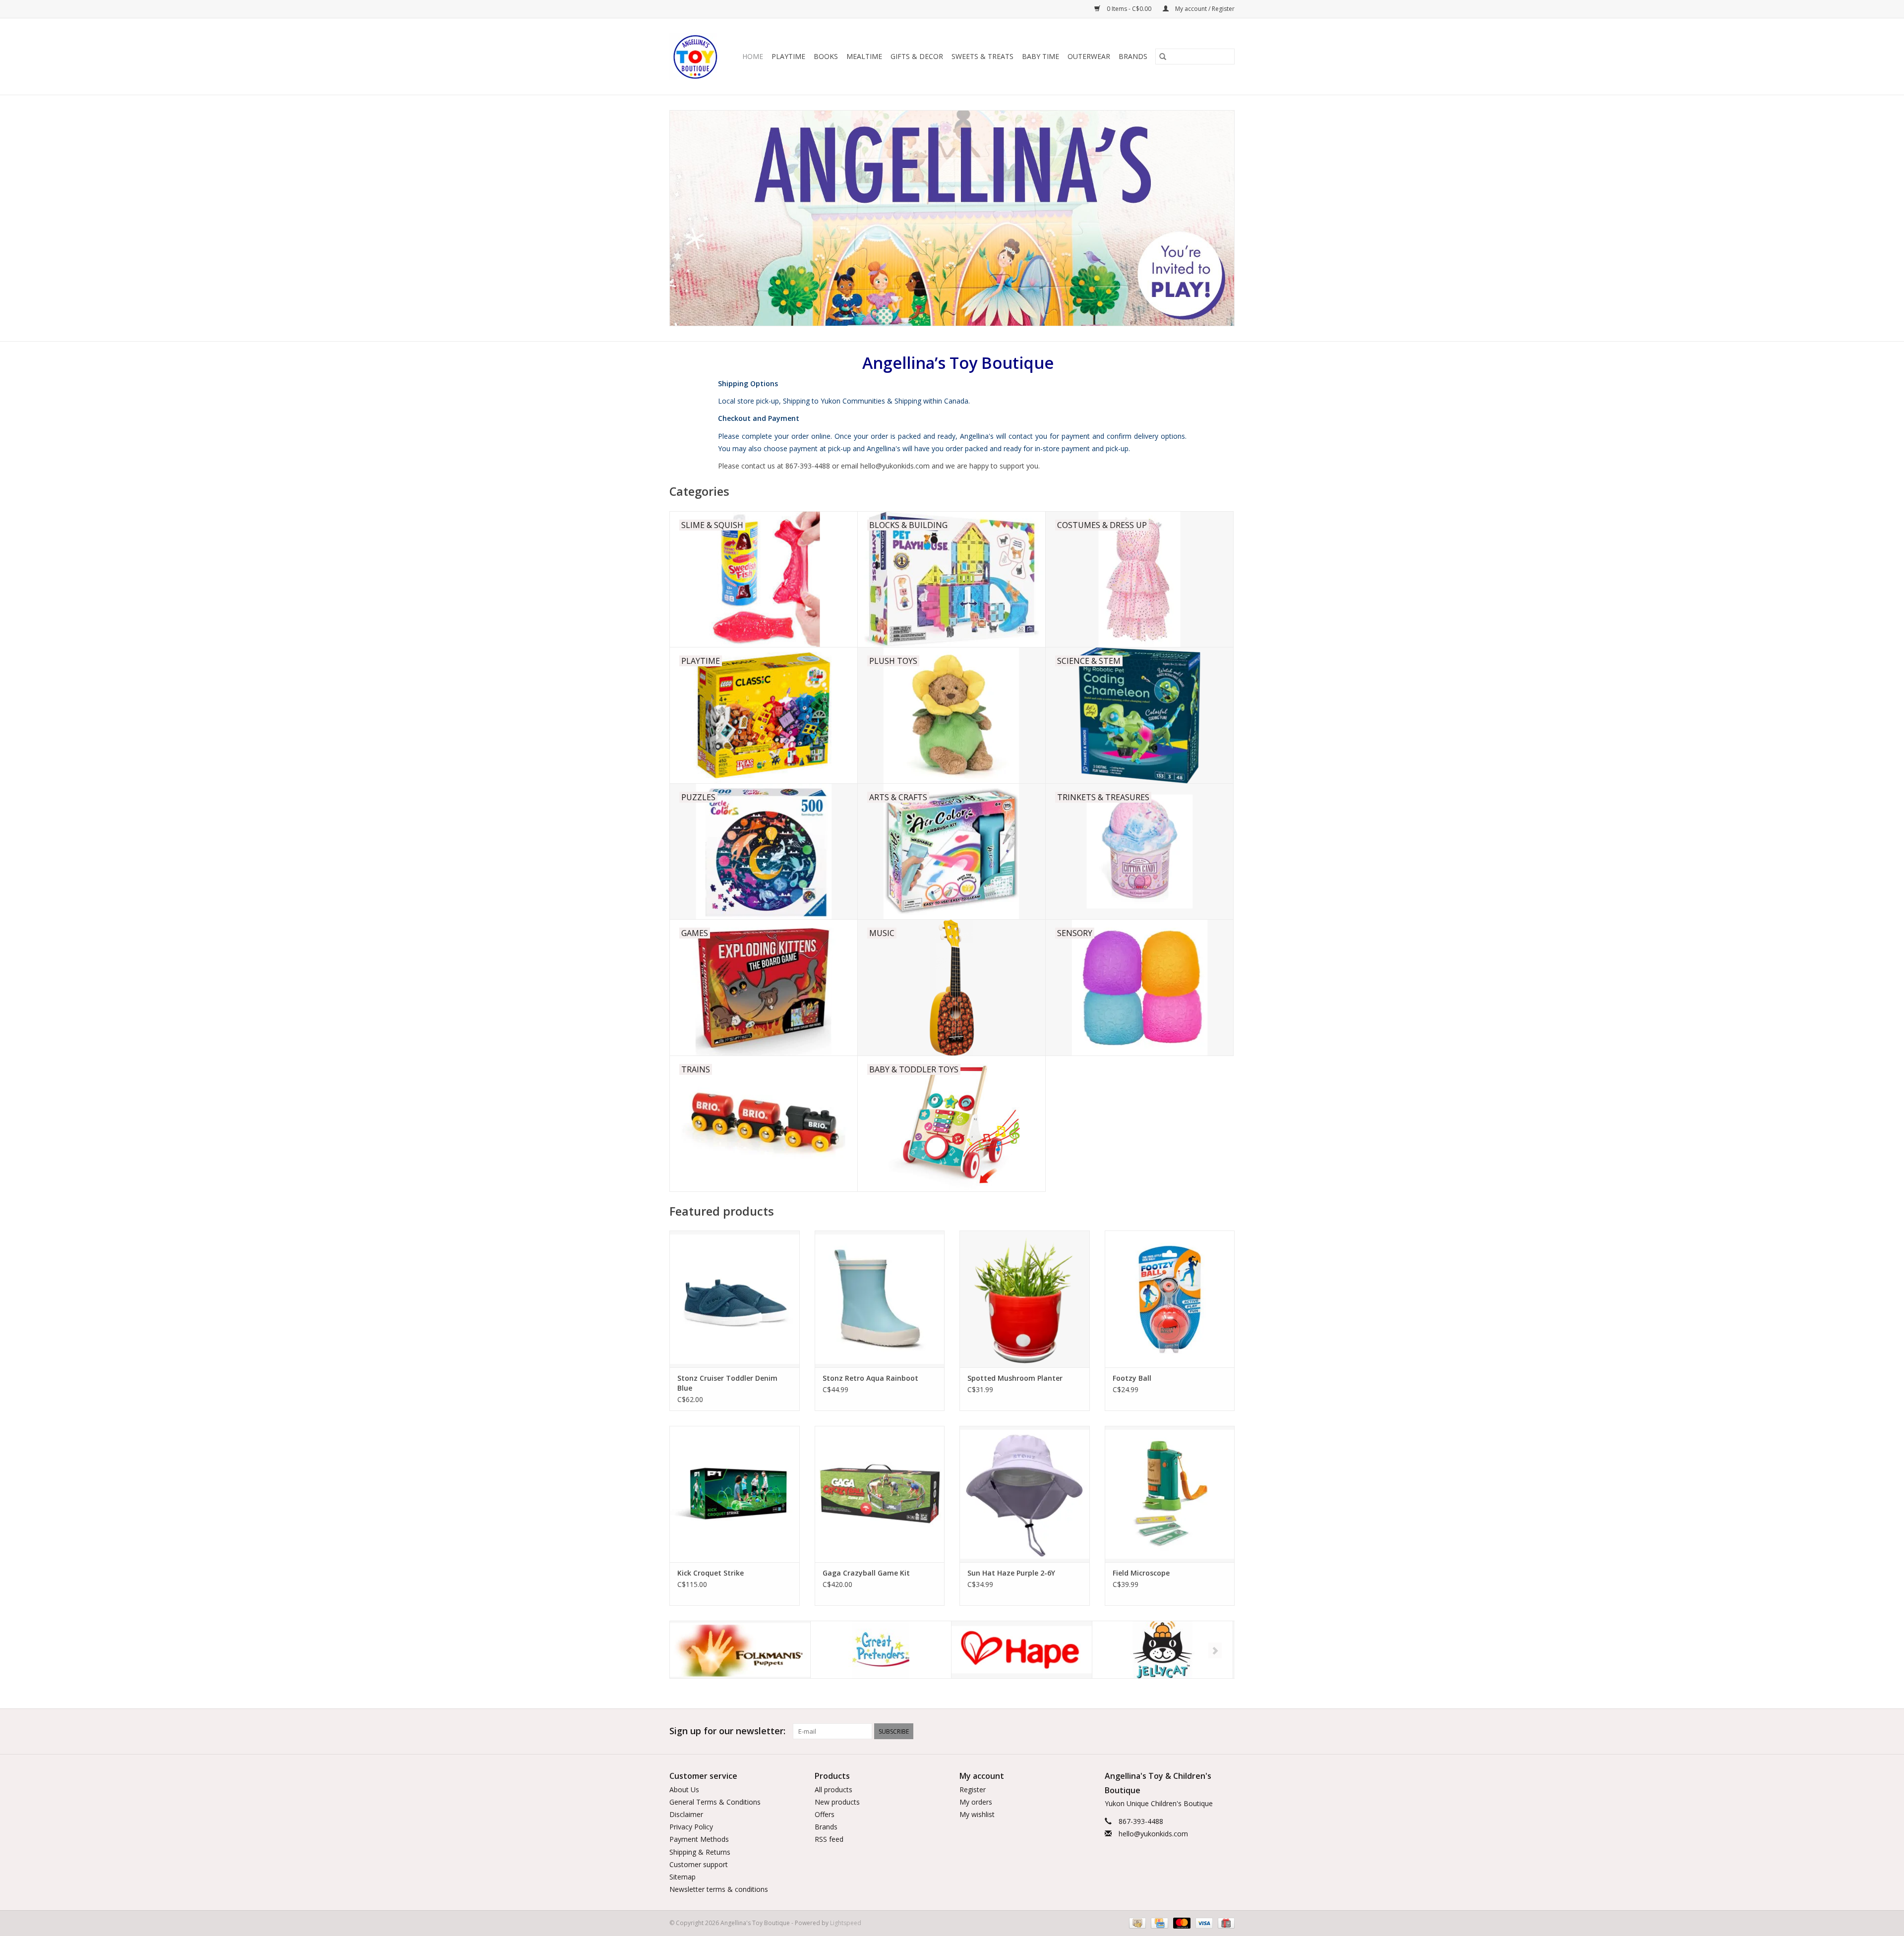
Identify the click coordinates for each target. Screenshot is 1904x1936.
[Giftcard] (1224, 1923)
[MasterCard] (1181, 1923)
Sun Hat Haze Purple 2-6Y (1011, 1573)
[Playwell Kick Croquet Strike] (735, 1494)
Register (973, 1789)
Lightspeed (846, 1923)
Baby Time (1041, 56)
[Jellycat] (1022, 1650)
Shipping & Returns (700, 1852)
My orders (976, 1802)
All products (833, 1789)
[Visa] (1203, 1923)
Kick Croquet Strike (711, 1573)
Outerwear (1089, 56)
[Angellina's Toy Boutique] (696, 57)
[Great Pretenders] (740, 1650)
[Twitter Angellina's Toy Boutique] (1209, 1731)
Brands (1133, 56)
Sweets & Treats (982, 56)
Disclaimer (686, 1814)
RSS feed (829, 1839)
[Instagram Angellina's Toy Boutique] (1227, 1731)
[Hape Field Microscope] (1170, 1494)
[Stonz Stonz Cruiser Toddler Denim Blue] (735, 1299)
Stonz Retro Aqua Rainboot (870, 1378)
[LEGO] (1162, 1650)
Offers (825, 1814)
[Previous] (689, 1650)
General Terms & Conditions (715, 1802)
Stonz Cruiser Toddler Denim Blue (727, 1383)
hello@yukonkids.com (1153, 1834)
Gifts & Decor (917, 56)
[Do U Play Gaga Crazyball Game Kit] (880, 1494)
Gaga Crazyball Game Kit (866, 1573)
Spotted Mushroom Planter (1015, 1378)
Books (826, 56)
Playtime (788, 56)
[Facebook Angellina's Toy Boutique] (1191, 1731)
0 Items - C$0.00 (1129, 9)
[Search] (1163, 57)
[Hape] (881, 1650)
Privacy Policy (691, 1827)
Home (753, 56)
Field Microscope (1141, 1573)
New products (837, 1802)
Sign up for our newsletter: (727, 1731)
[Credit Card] (1158, 1923)
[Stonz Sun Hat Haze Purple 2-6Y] (1025, 1494)
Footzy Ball (1132, 1378)
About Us (684, 1789)
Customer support (699, 1864)
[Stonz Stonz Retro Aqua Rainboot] (880, 1299)
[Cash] (1136, 1923)
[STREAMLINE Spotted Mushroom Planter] (1025, 1299)
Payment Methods (699, 1839)
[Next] (1215, 1650)
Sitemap (683, 1877)
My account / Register (1204, 9)
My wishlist (977, 1814)
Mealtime (864, 56)
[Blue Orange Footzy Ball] (1170, 1299)
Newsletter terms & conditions (719, 1889)
